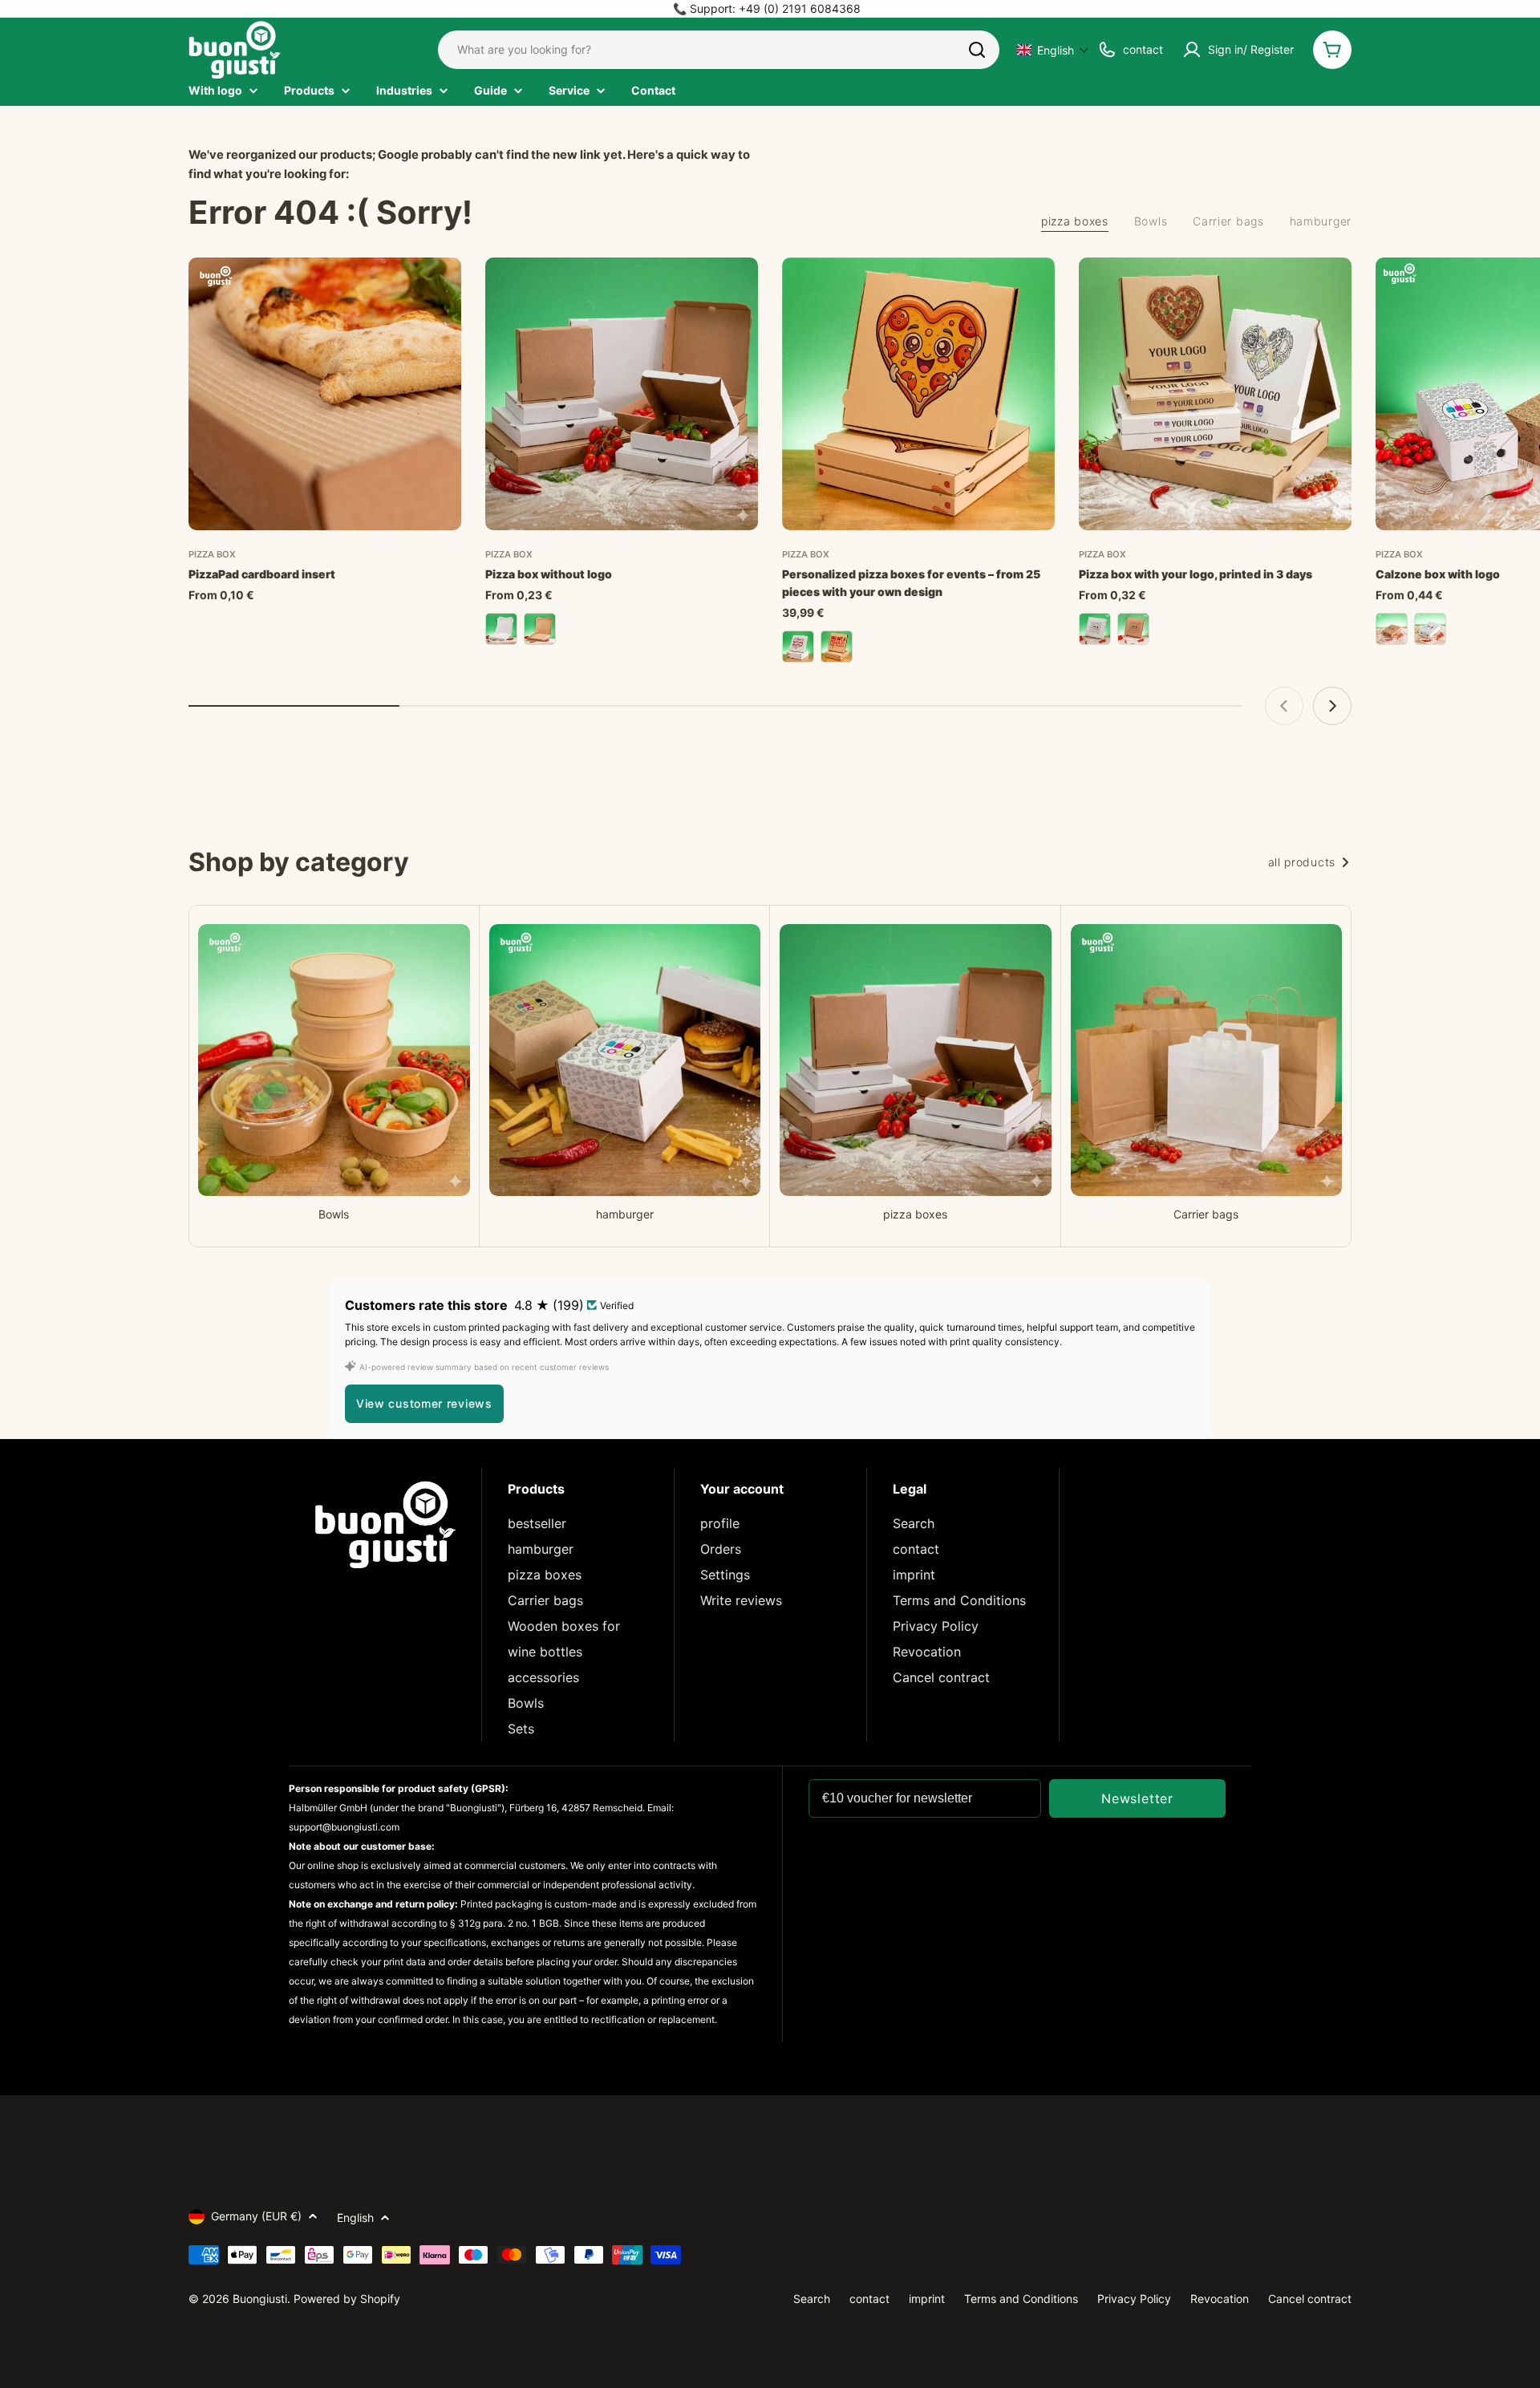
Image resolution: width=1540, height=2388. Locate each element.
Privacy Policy (936, 1626)
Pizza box (212, 554)
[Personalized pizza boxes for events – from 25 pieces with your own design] (918, 394)
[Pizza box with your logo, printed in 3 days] (1215, 394)
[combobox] (719, 50)
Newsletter (1137, 1798)
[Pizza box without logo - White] (501, 629)
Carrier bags (545, 1600)
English (355, 2218)
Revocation (927, 1652)
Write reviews (741, 1600)
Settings (725, 1575)
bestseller (537, 1523)
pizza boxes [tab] (1075, 221)
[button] (1053, 50)
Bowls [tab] (1151, 221)
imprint (914, 1575)
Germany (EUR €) (256, 2216)
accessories (543, 1677)
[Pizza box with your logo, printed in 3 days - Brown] (1133, 629)
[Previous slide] (1284, 706)
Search (914, 1523)
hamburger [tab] (1321, 221)
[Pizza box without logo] (622, 394)
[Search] (977, 50)
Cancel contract (941, 1677)
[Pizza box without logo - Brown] (540, 629)
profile (720, 1523)
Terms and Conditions (959, 1600)
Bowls (526, 1703)
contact (916, 1549)
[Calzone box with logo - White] (1430, 629)
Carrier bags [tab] (1228, 221)
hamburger (541, 1549)
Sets (521, 1729)
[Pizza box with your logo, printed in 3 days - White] (1095, 629)
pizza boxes (545, 1575)
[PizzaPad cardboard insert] (325, 394)
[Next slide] (1332, 706)
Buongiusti (260, 2299)
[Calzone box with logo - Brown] (1392, 629)
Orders (721, 1549)
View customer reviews (424, 1403)
